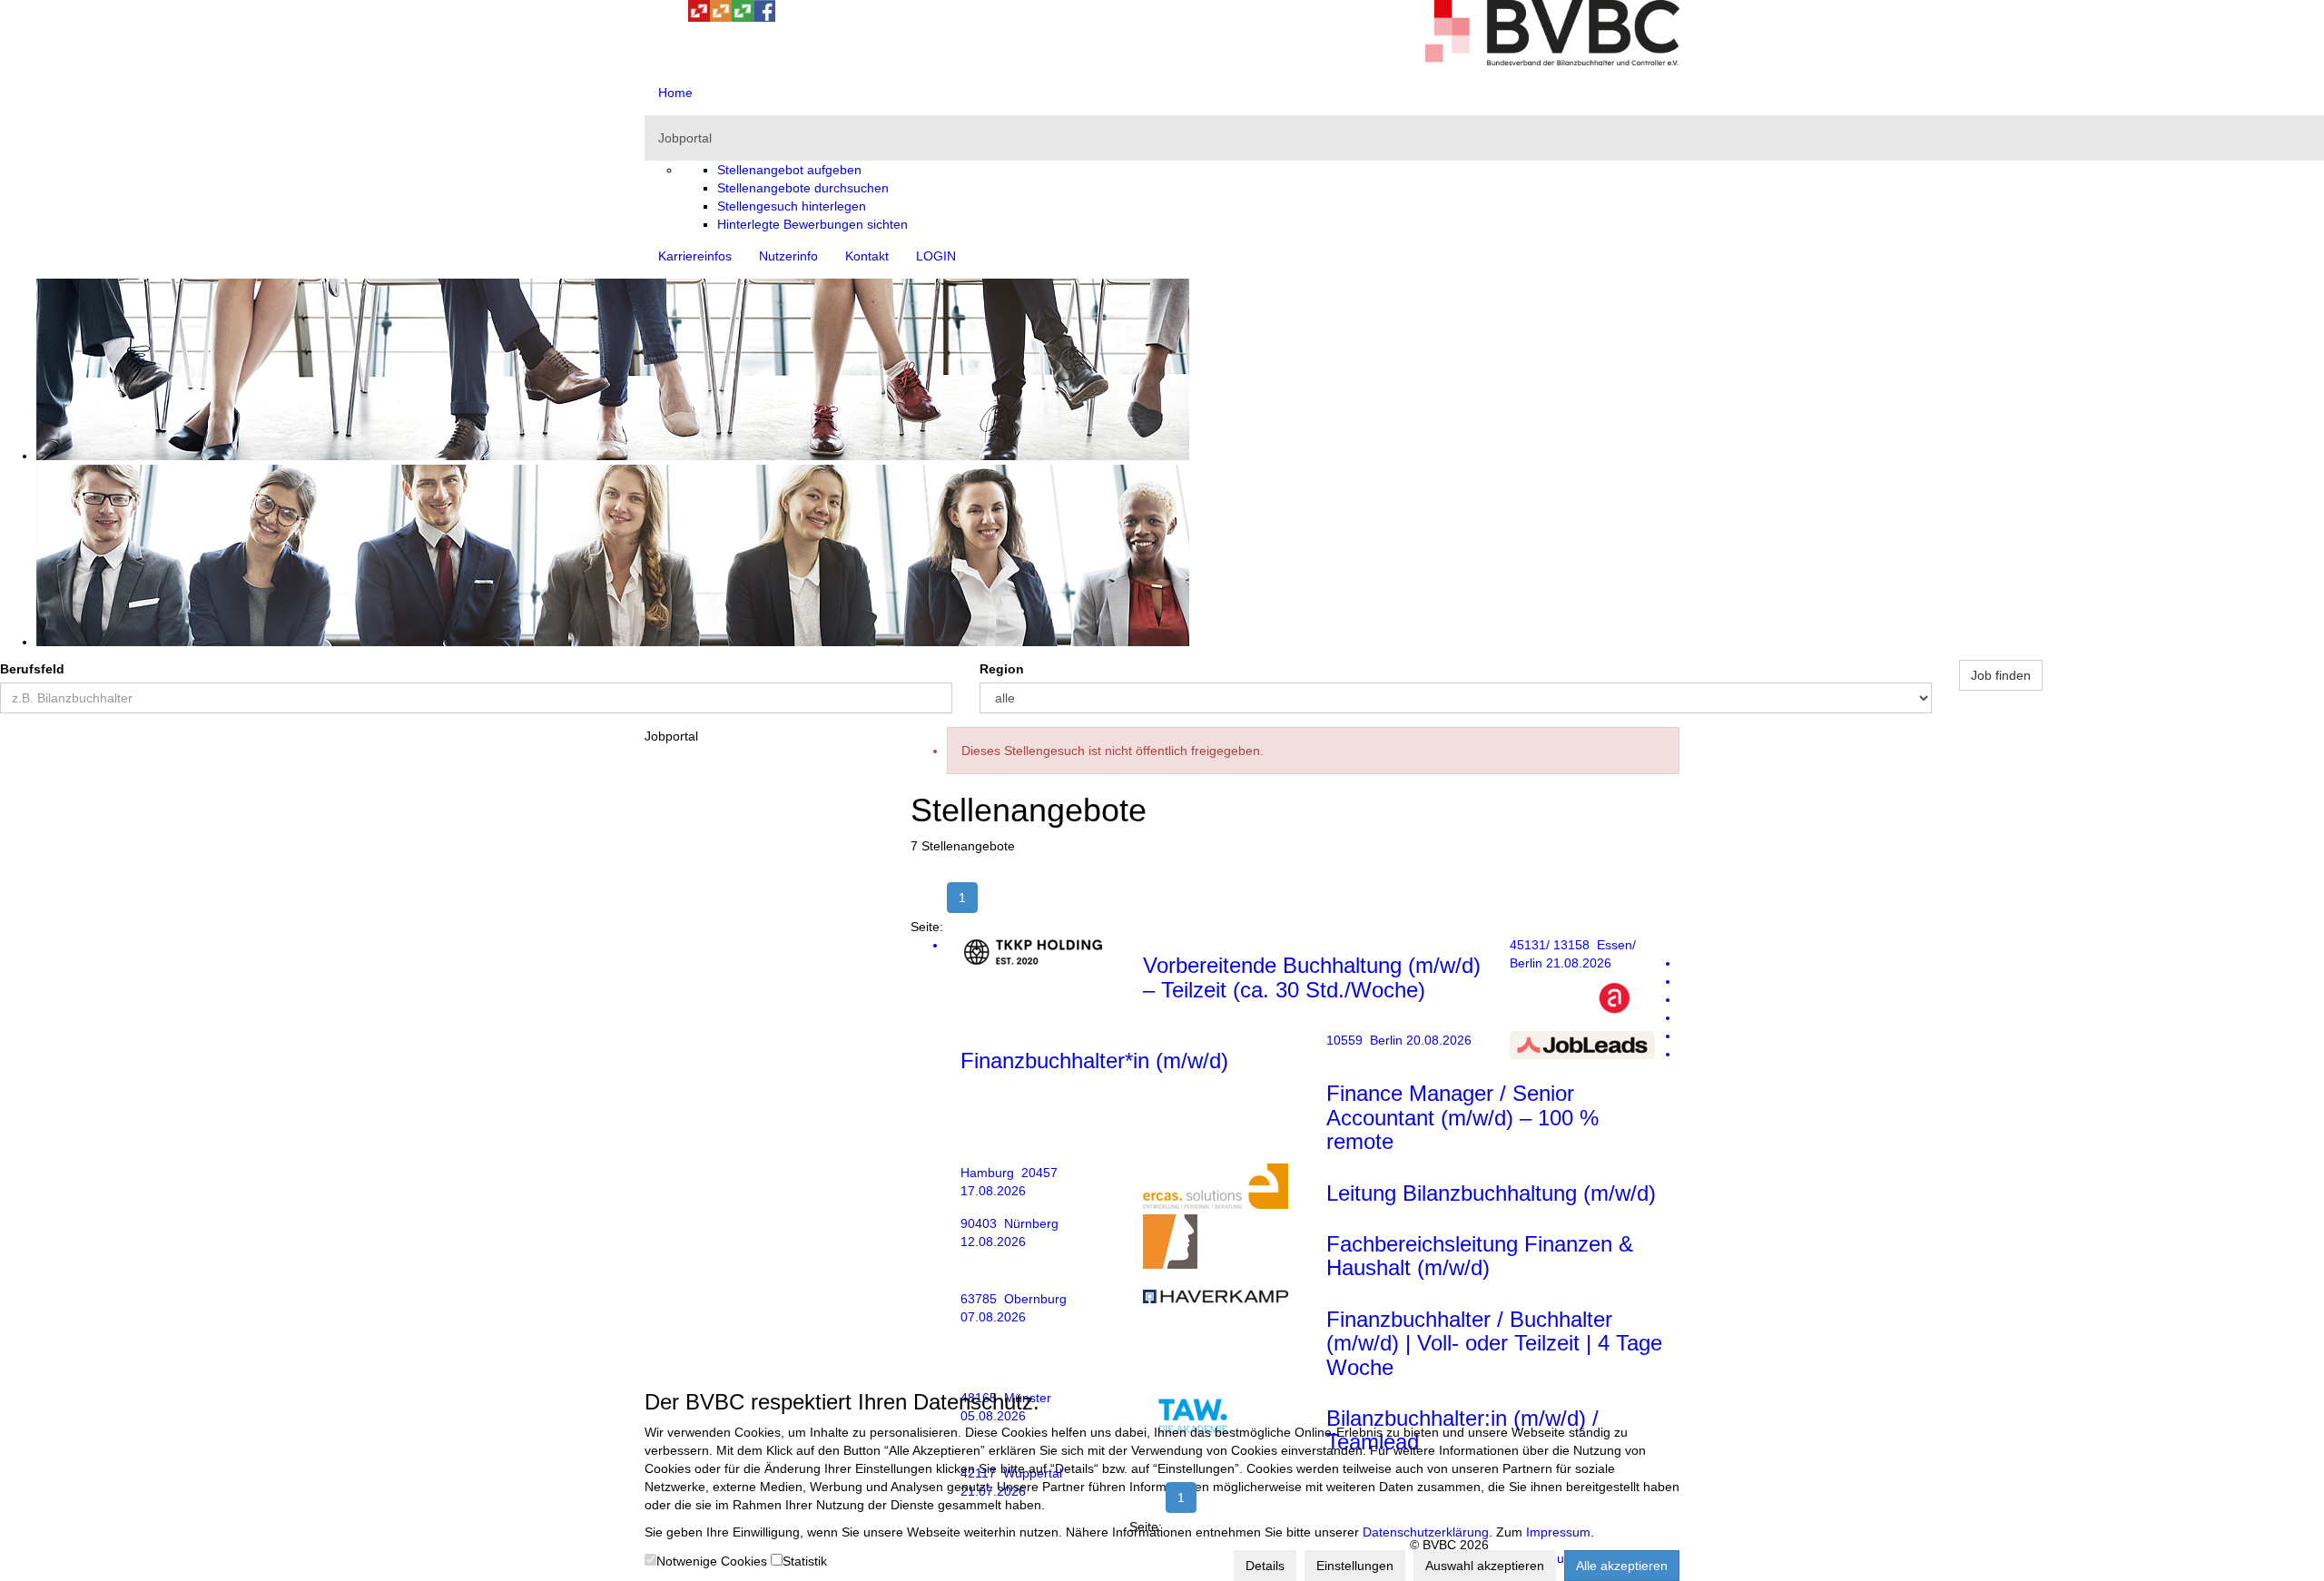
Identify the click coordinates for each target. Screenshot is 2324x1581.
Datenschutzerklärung (1426, 1532)
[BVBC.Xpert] (743, 17)
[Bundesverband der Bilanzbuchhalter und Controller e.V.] (699, 17)
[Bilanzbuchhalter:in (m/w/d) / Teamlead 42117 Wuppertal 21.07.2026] (1314, 1054)
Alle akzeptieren (1622, 1566)
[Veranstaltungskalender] (677, 17)
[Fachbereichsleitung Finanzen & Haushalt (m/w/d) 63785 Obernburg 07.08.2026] (1314, 1017)
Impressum (1558, 1532)
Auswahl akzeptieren (1485, 1566)
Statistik (805, 1561)
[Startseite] (1552, 61)
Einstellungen (1355, 1566)
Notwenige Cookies (712, 1561)
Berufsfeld (32, 669)
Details (1265, 1566)
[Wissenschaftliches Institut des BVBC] (721, 17)
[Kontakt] (655, 17)
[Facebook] (764, 17)
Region (1002, 669)
